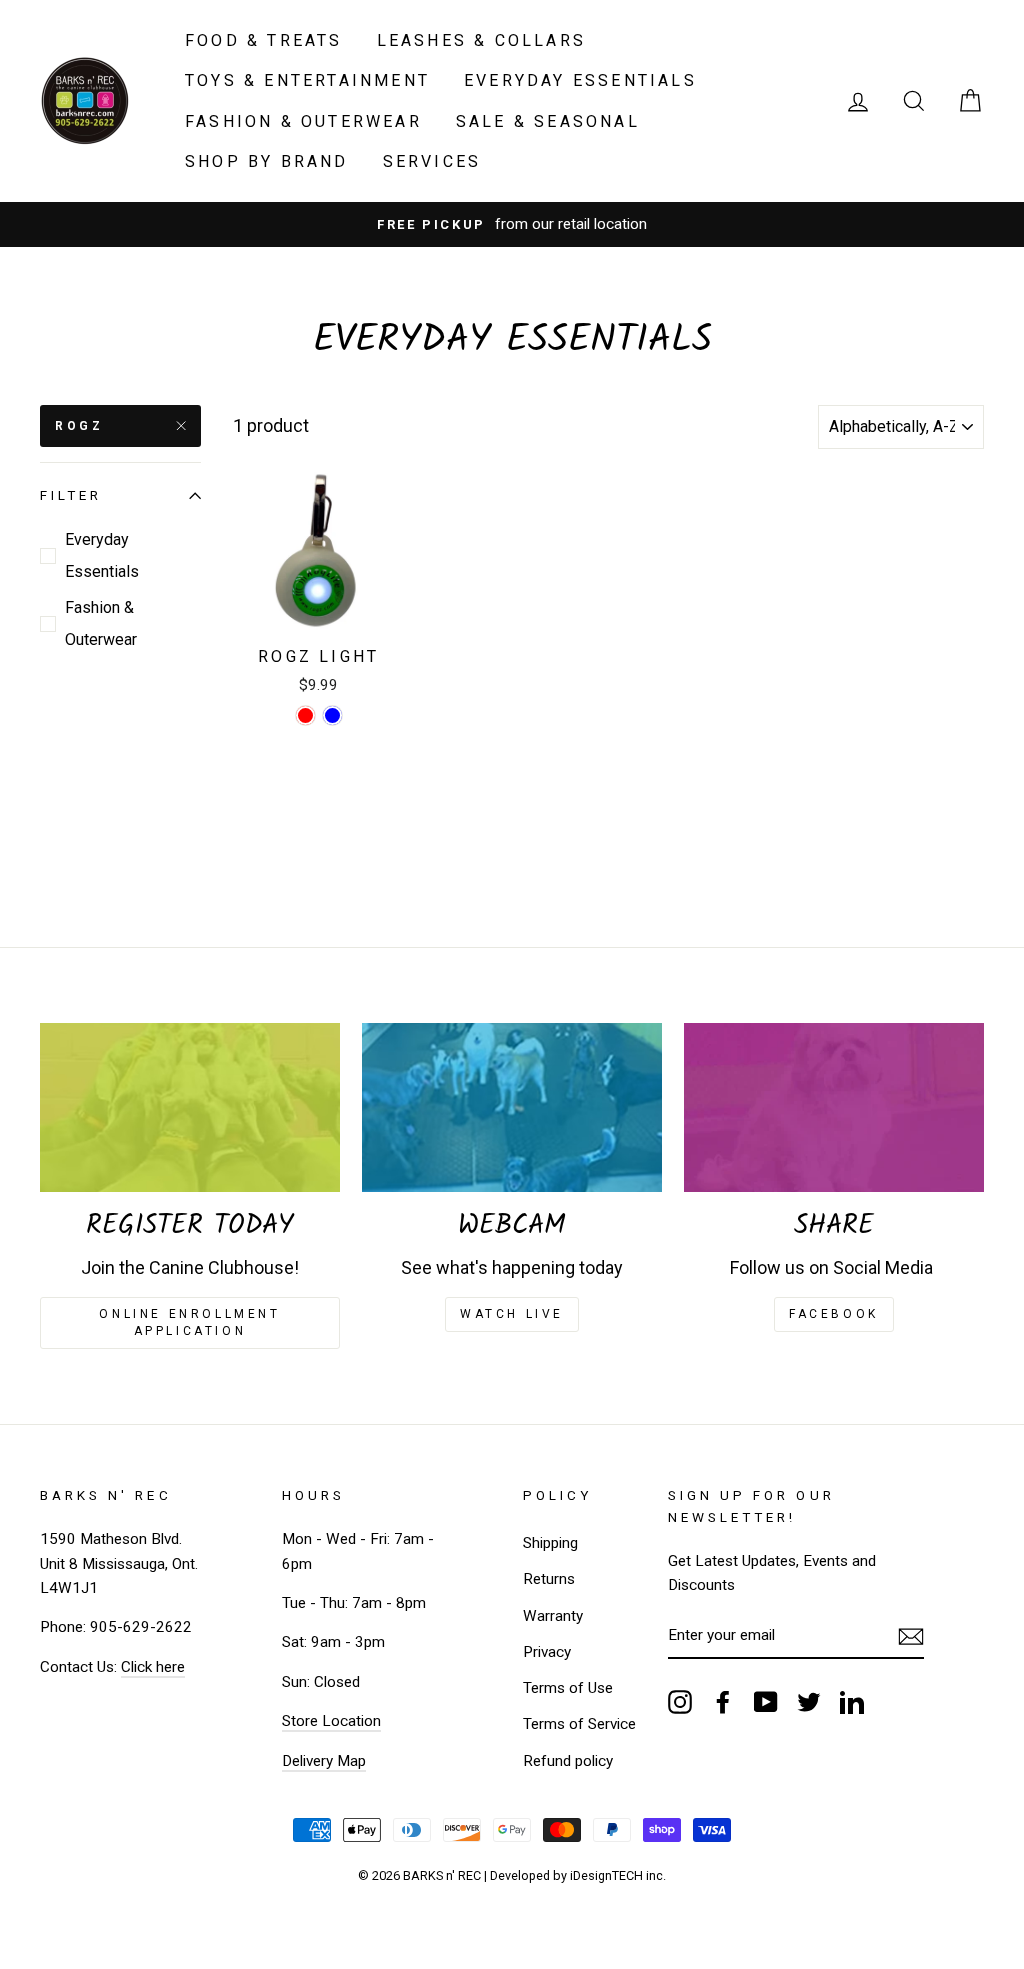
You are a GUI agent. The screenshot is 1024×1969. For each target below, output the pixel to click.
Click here (153, 1667)
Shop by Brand (267, 161)
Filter (71, 495)
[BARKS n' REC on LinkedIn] (852, 1701)
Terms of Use (568, 1688)
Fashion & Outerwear (303, 121)
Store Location (331, 1721)
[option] (512, 224)
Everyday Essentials (580, 80)
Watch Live (512, 1314)
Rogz (79, 426)
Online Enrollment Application (189, 1322)
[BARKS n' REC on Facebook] (723, 1701)
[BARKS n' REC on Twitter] (809, 1701)
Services (432, 161)
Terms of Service (579, 1724)
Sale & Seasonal (548, 121)
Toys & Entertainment (307, 80)
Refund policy (568, 1761)
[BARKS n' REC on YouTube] (766, 1701)
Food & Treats (264, 40)
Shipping (550, 1543)
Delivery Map (324, 1761)
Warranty (553, 1616)
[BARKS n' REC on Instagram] (680, 1701)
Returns (549, 1579)
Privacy (547, 1652)
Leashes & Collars (481, 40)
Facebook (834, 1314)
